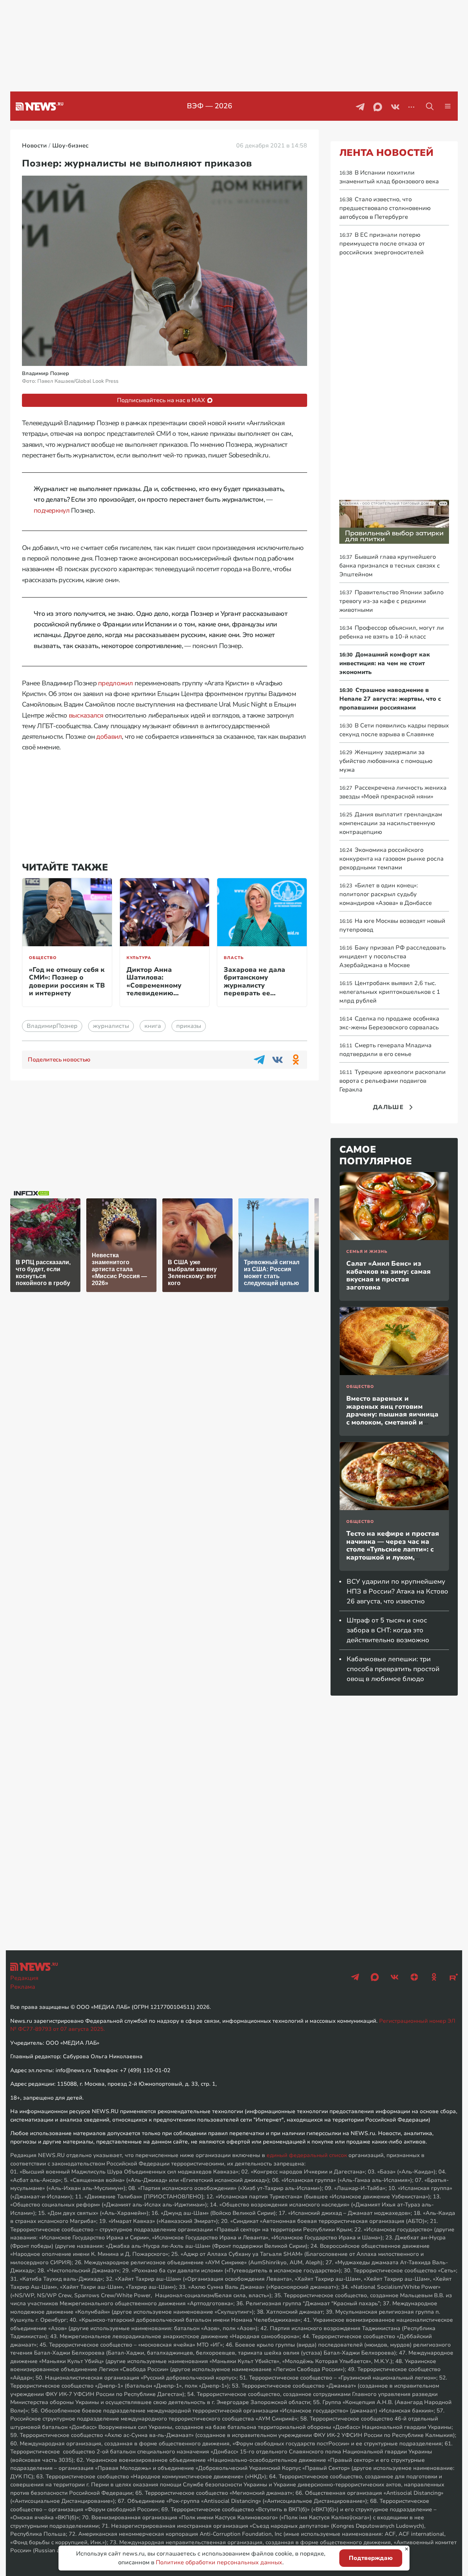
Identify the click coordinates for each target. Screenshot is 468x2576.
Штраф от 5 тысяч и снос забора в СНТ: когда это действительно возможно (388, 1630)
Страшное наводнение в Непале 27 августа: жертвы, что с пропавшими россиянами (390, 699)
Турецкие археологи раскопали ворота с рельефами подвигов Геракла (392, 1081)
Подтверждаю (371, 2558)
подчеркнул (52, 510)
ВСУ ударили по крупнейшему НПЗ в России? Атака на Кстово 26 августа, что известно (397, 1591)
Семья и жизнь (367, 1252)
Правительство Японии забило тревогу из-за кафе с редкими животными (391, 601)
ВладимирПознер (52, 1026)
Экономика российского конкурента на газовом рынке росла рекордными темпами (391, 859)
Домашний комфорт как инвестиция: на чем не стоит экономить (385, 663)
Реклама (23, 1987)
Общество (43, 958)
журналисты (111, 1026)
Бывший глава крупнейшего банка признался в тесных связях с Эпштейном (390, 566)
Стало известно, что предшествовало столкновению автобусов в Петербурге (385, 208)
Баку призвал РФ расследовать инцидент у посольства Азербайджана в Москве (392, 956)
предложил (116, 683)
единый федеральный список (307, 2155)
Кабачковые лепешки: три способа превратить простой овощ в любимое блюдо (393, 1669)
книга (153, 1026)
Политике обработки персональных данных (219, 2562)
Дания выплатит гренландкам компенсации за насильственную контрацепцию (391, 823)
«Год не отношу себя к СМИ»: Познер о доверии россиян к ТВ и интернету (67, 982)
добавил (109, 737)
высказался (86, 715)
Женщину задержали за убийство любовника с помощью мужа (386, 761)
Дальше (388, 1107)
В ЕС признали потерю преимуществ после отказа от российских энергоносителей (382, 244)
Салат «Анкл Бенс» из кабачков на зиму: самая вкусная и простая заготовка (388, 1275)
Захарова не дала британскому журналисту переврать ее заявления (254, 985)
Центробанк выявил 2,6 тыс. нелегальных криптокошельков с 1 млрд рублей (390, 992)
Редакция (24, 1978)
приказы (189, 1026)
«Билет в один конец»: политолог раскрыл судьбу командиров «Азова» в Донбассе (386, 894)
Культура (139, 958)
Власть (234, 958)
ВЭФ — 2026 (210, 106)
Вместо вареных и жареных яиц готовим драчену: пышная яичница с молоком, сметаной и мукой (392, 1414)
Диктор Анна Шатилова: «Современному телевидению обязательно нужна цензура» (160, 989)
